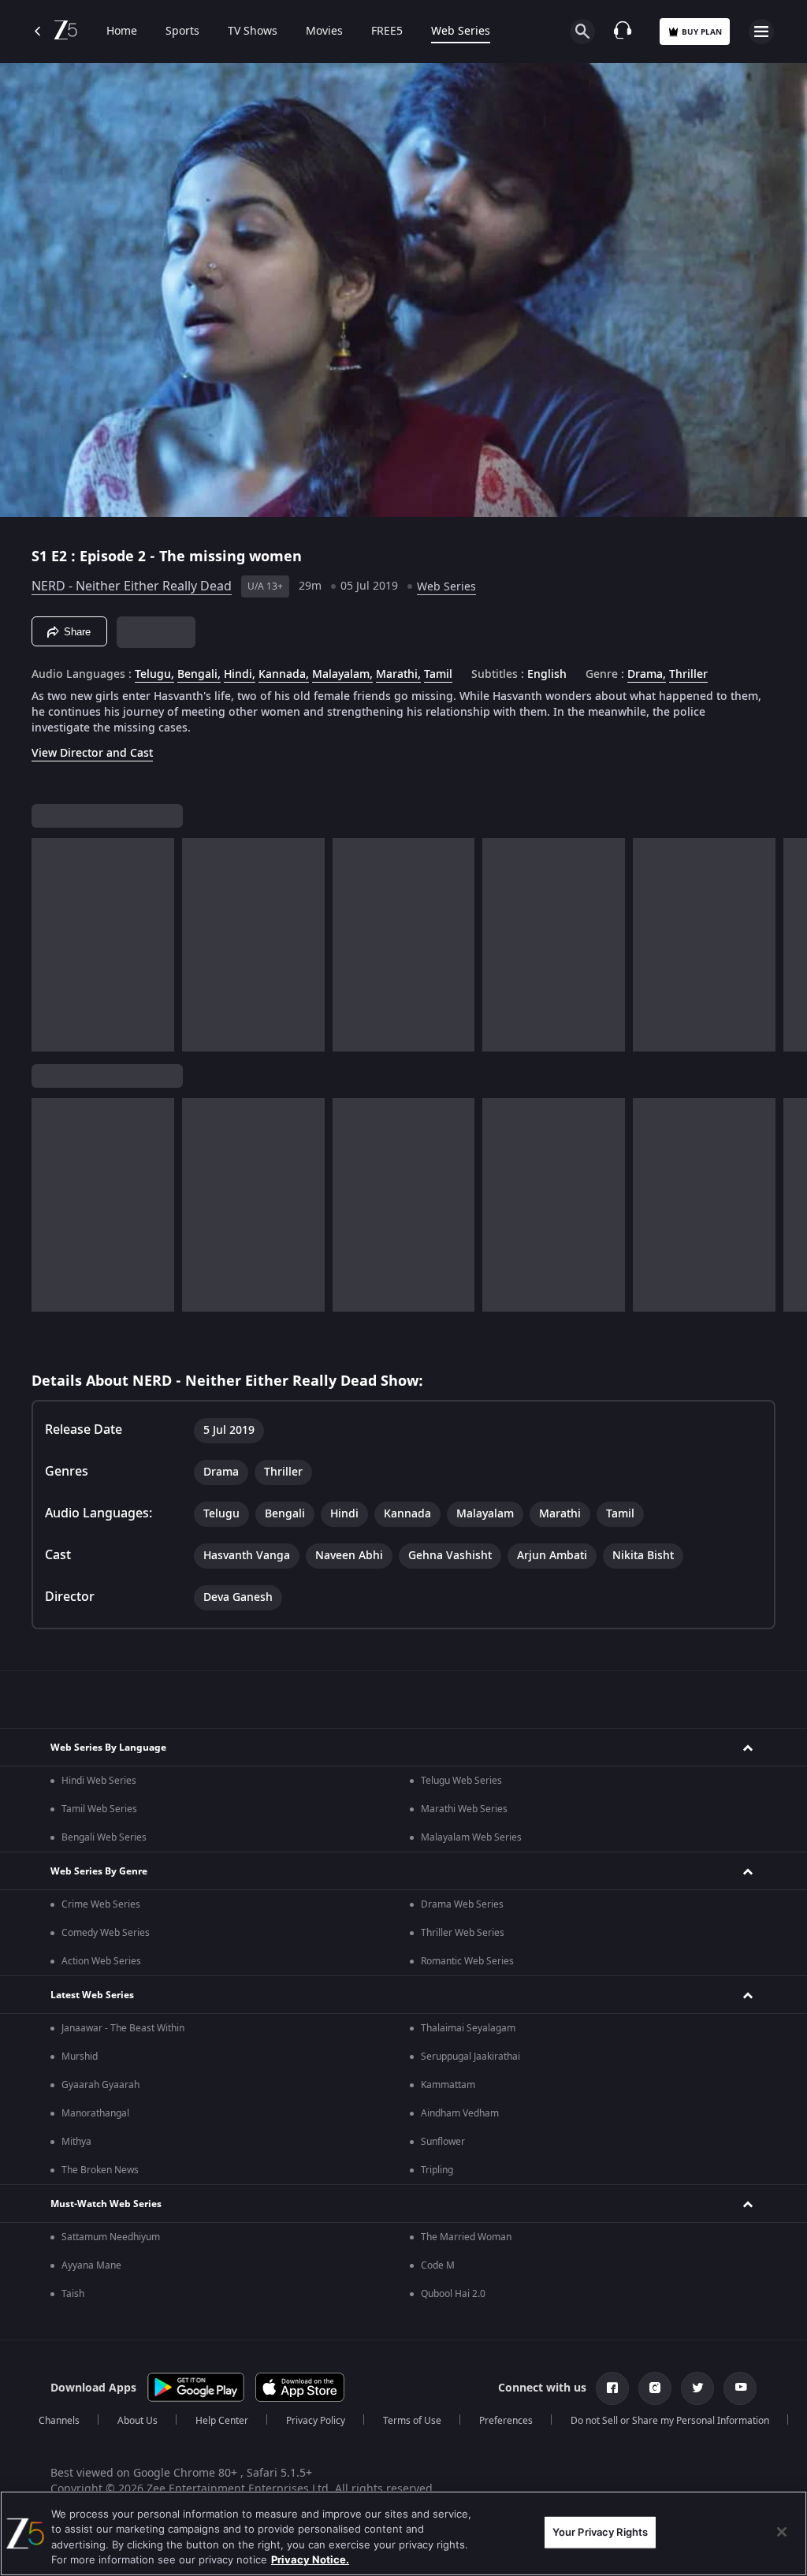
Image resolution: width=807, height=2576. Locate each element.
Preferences (506, 2421)
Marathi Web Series (464, 1809)
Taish (73, 2294)
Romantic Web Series (467, 1961)
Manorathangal (95, 2113)
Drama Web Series (462, 1904)
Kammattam (448, 2085)
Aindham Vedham (460, 2113)
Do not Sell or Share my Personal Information (670, 2421)
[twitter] (697, 2388)
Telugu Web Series (461, 1781)
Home (122, 32)
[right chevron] (48, 945)
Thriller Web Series (463, 1933)
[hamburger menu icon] (761, 32)
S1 (41, 557)
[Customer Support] (623, 32)
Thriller (688, 675)
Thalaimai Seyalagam (468, 2028)
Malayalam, (342, 675)
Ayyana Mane (91, 2265)
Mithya (76, 2142)
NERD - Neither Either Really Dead (132, 586)
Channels (59, 2421)
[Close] (782, 2532)
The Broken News (100, 2170)
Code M (438, 2265)
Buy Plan (702, 32)
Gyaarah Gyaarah (100, 2085)
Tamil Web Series (99, 1809)
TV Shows (253, 32)
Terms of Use (412, 2421)
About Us (138, 2421)
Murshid (80, 2057)
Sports (182, 32)
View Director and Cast (92, 753)
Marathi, (398, 675)
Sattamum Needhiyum (111, 2237)
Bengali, (199, 675)
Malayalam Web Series (471, 1837)
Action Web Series (101, 1961)
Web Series (461, 32)
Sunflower (443, 2142)
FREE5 (387, 32)
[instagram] (655, 2388)
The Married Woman (466, 2237)
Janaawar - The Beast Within (123, 2028)
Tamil (438, 675)
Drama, (647, 675)
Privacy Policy (316, 2421)
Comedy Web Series (106, 1933)
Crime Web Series (101, 1904)
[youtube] (740, 2388)
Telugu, (154, 675)
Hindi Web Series (99, 1781)
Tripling (437, 2170)
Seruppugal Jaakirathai (470, 2057)
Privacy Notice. (310, 2559)
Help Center (222, 2421)
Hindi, (240, 675)
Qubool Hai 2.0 (453, 2294)
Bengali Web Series (104, 1837)
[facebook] (612, 2388)
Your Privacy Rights (600, 2532)
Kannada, (284, 675)
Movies (324, 32)
